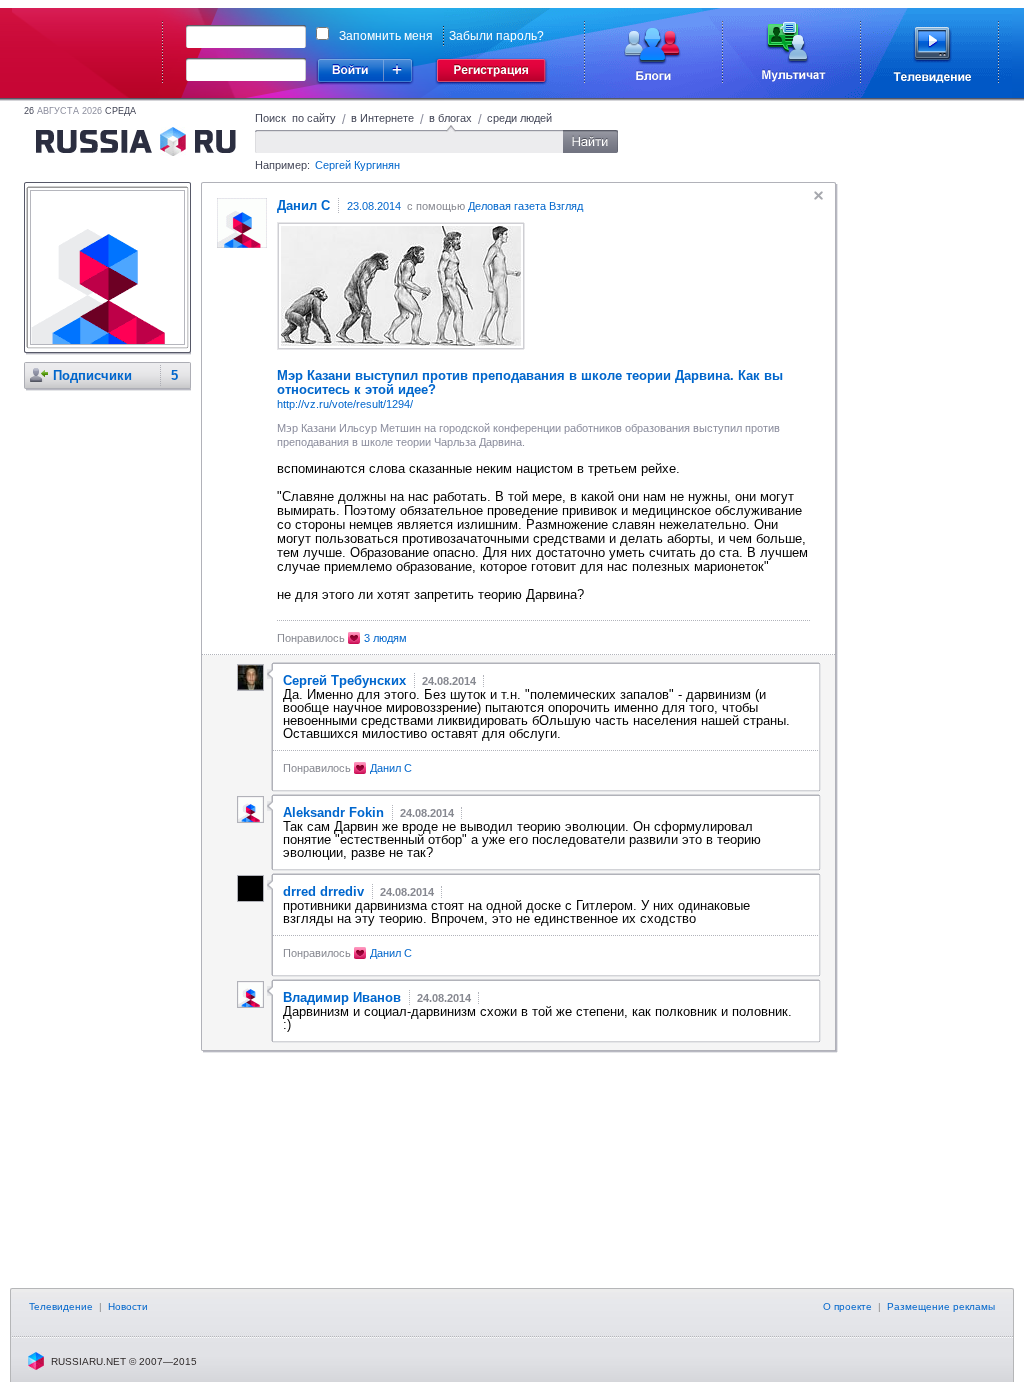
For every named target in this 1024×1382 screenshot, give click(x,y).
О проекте (847, 1306)
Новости (128, 1306)
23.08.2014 (374, 206)
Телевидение (61, 1306)
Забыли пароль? (496, 36)
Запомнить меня (386, 36)
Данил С (391, 768)
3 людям (385, 638)
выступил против (411, 375)
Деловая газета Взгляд (525, 206)
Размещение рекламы (941, 1306)
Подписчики (92, 375)
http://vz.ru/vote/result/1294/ (345, 404)
